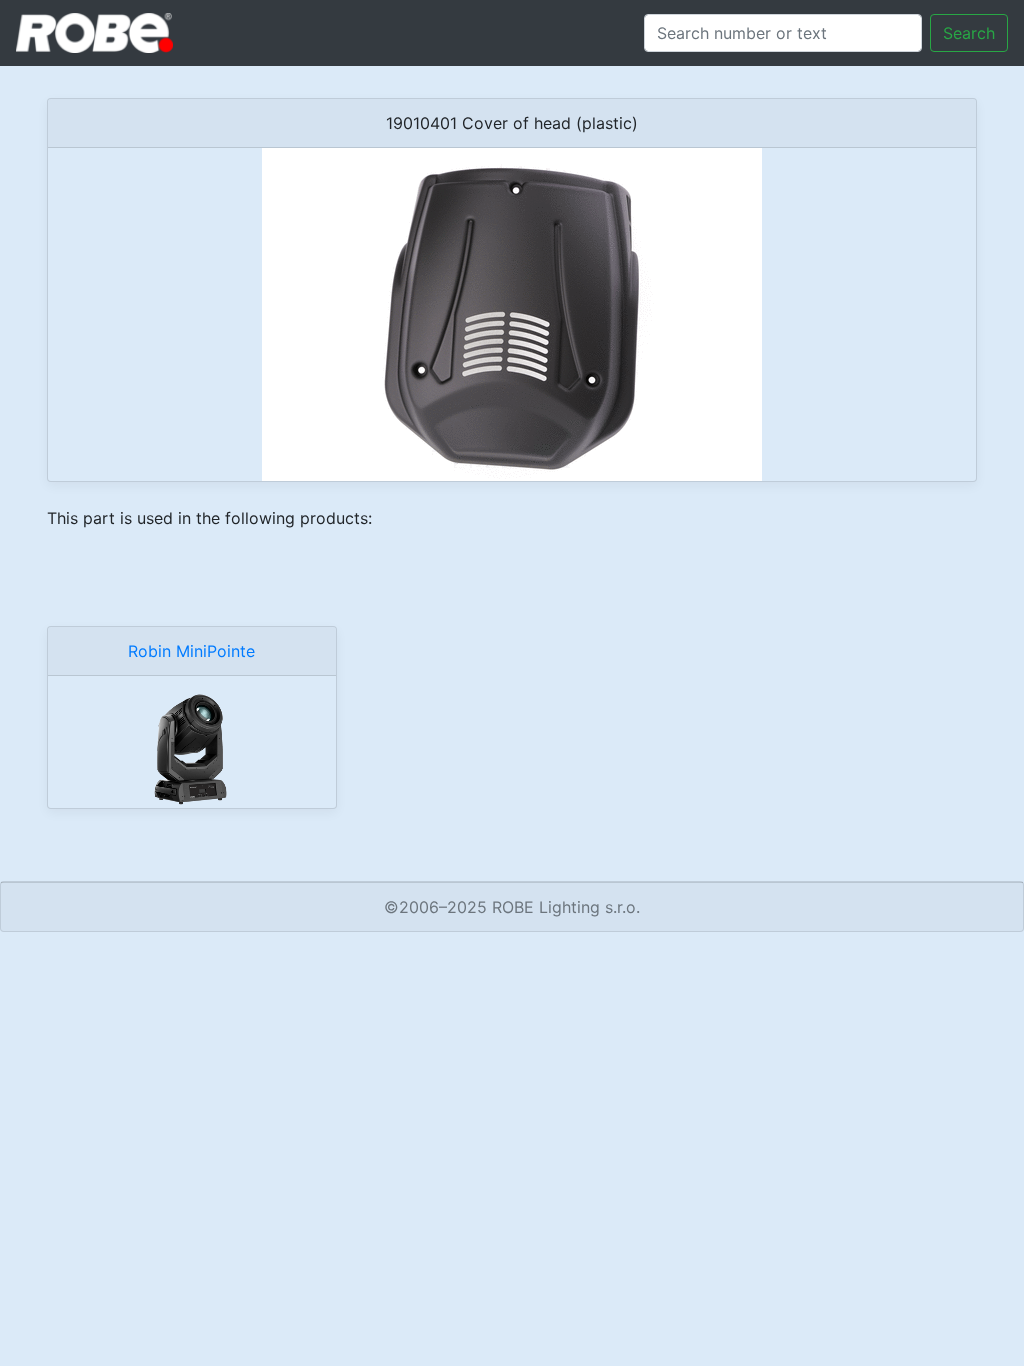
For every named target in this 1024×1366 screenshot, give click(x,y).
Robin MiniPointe (191, 651)
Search (969, 33)
